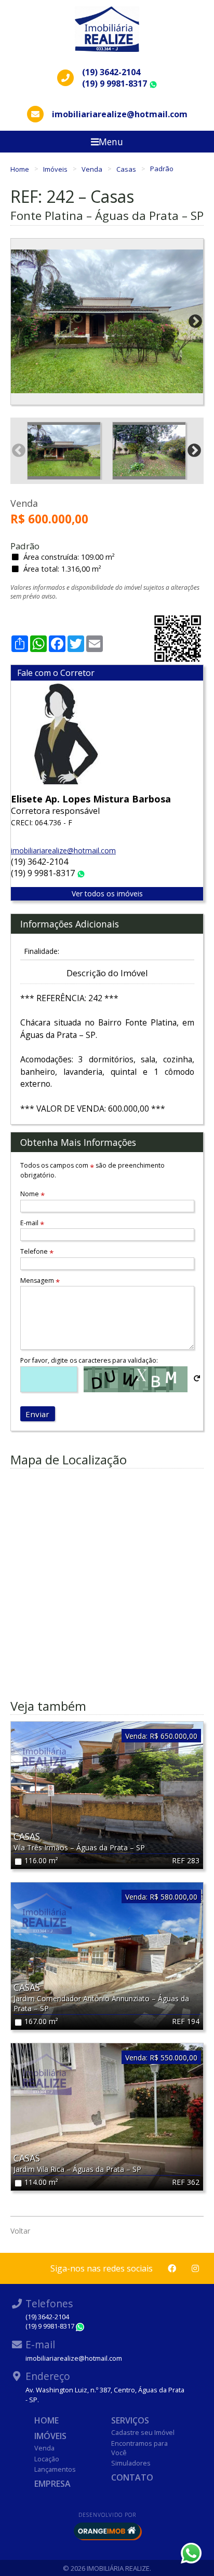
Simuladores (131, 2463)
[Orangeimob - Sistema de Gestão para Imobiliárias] (107, 2531)
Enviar (37, 1414)
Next (195, 322)
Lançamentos (55, 2469)
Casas (127, 169)
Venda (93, 169)
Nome (32, 1194)
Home (21, 169)
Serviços (130, 2420)
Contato (132, 2477)
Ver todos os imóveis (107, 894)
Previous (19, 322)
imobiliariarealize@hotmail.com (63, 850)
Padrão (162, 169)
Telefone (37, 1251)
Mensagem (40, 1280)
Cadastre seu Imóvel (143, 2432)
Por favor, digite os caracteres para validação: (89, 1360)
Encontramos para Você (139, 2448)
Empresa (52, 2484)
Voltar (20, 2231)
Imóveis (56, 169)
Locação (47, 2459)
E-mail (32, 1223)
